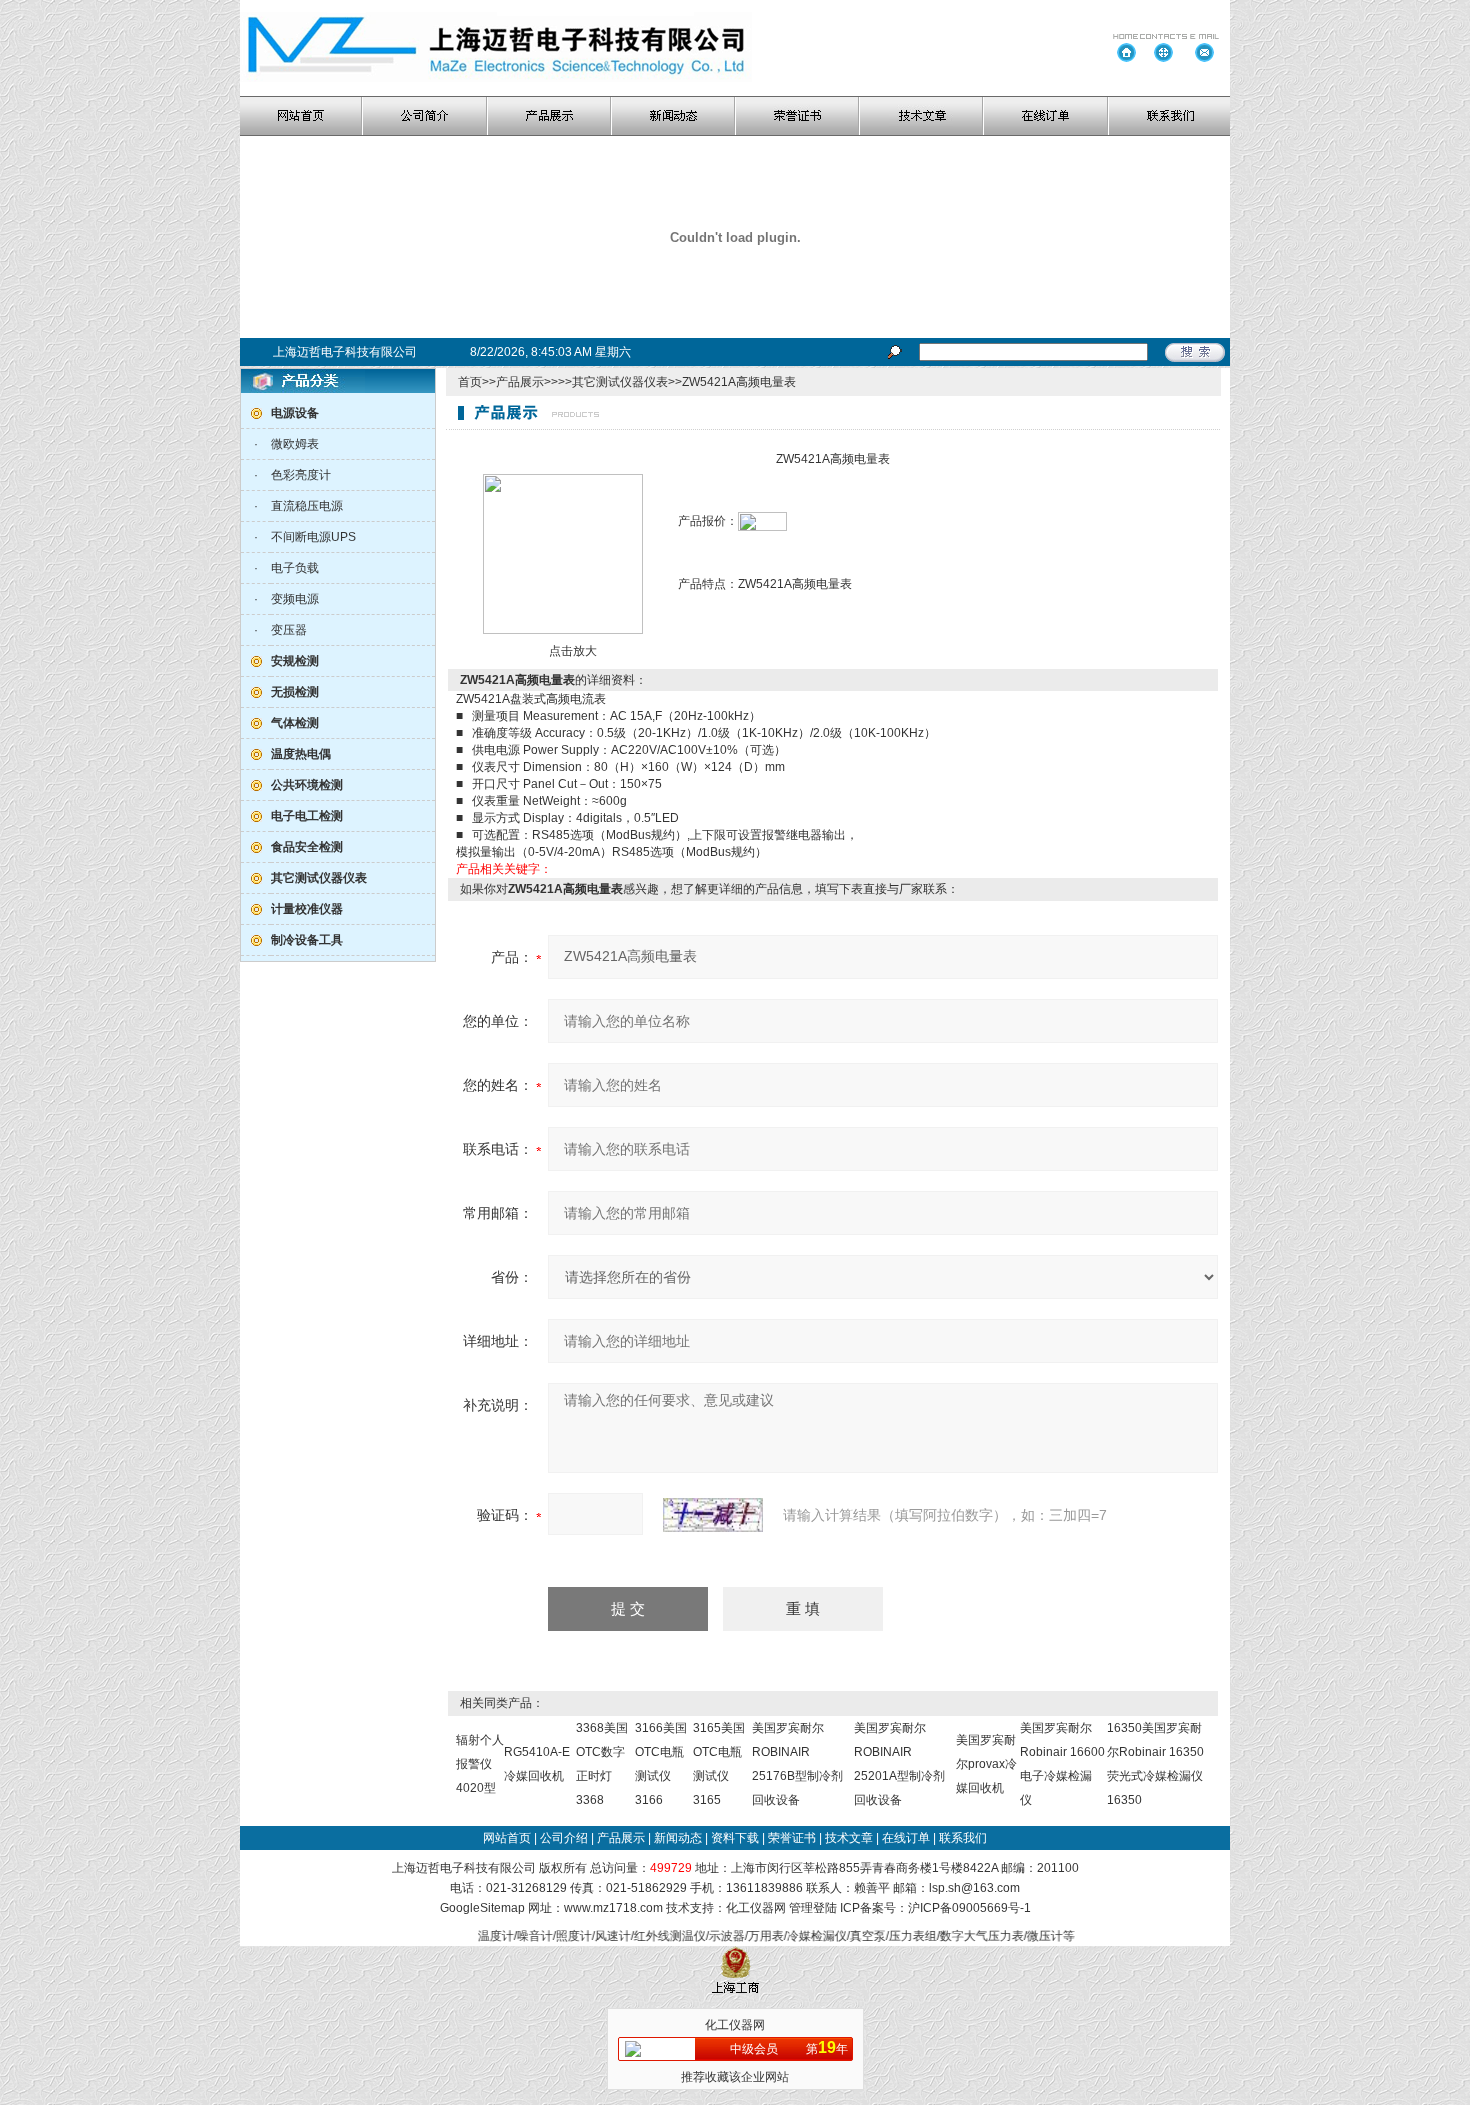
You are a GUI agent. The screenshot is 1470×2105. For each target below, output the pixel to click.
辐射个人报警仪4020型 (480, 1764)
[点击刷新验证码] (713, 1515)
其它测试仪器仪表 (620, 382)
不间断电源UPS (313, 537)
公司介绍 (564, 1838)
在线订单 (906, 1838)
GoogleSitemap (482, 1908)
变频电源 (295, 599)
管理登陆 (813, 1908)
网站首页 (507, 1838)
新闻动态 (678, 1838)
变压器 (289, 630)
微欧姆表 (295, 444)
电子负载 (295, 568)
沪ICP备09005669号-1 (969, 1908)
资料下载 (735, 1838)
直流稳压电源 (307, 506)
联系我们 (963, 1838)
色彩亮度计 (301, 475)
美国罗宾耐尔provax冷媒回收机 (986, 1764)
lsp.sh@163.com (974, 1888)
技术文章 (849, 1838)
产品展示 (520, 382)
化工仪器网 (756, 1908)
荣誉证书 (792, 1838)
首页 (470, 382)
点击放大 (571, 651)
